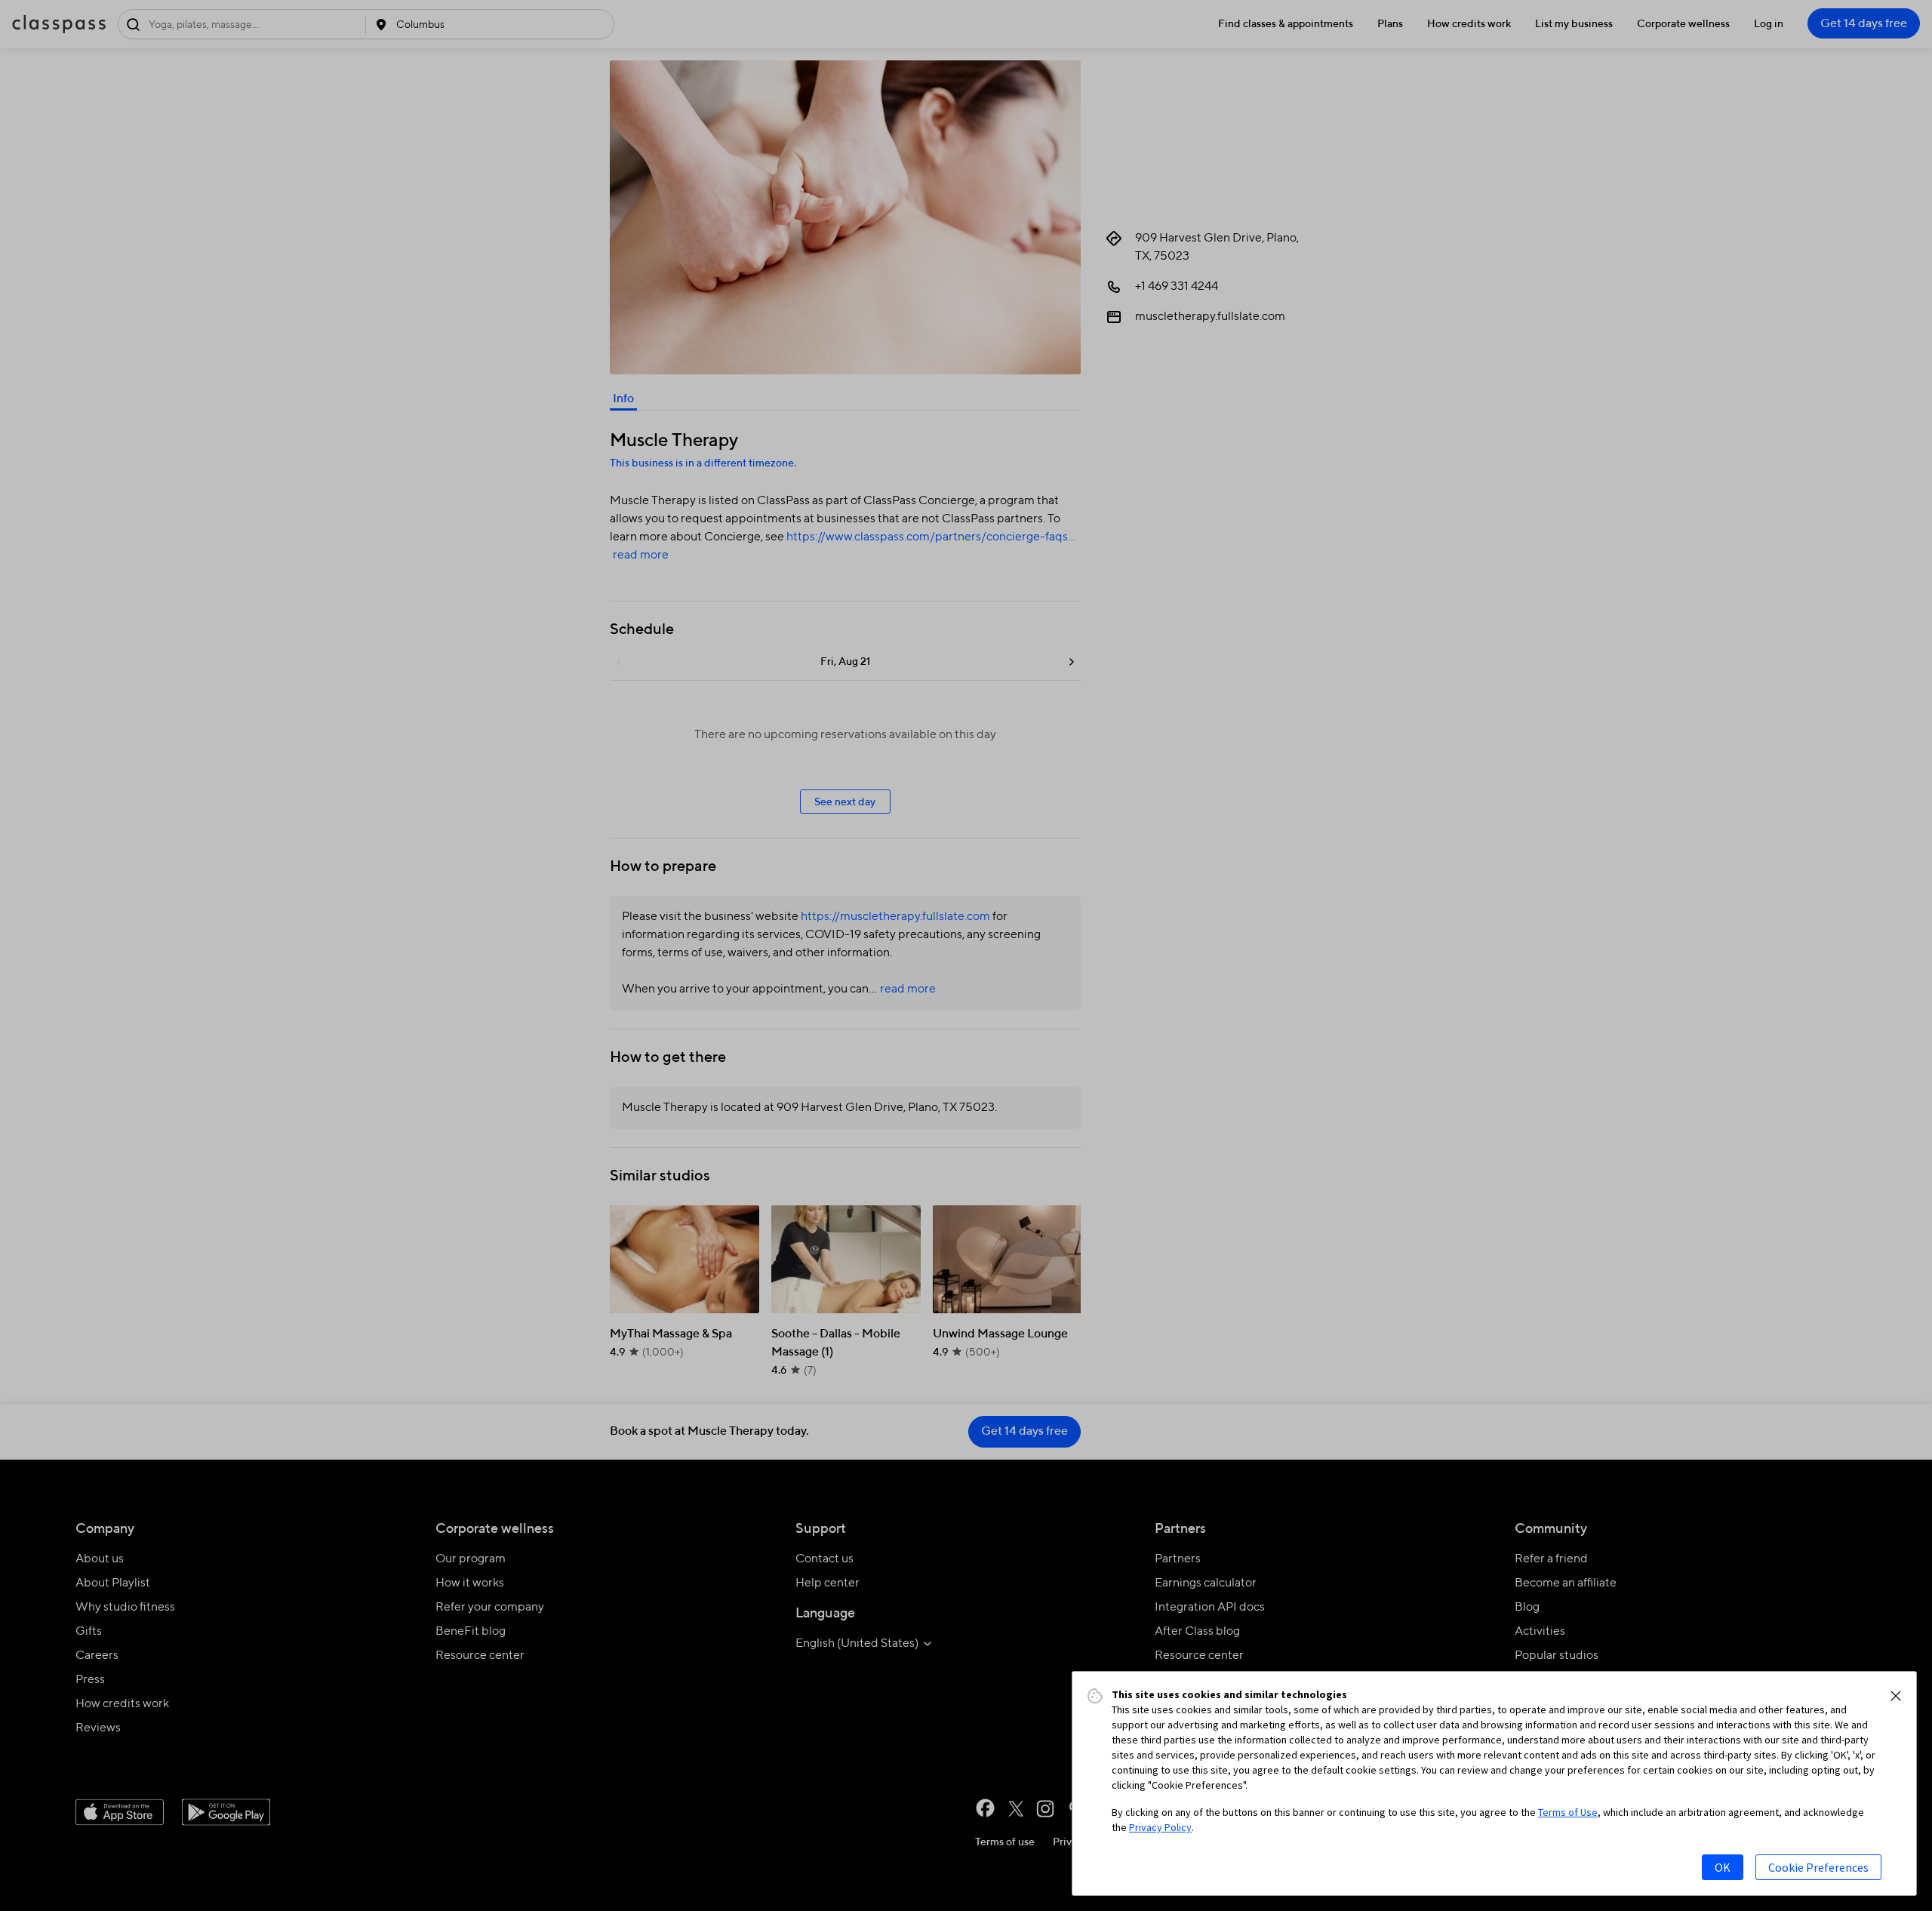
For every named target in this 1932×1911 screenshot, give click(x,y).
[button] (1896, 1696)
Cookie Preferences (1818, 1867)
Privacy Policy (1160, 1827)
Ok (1723, 1867)
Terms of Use (1568, 1812)
